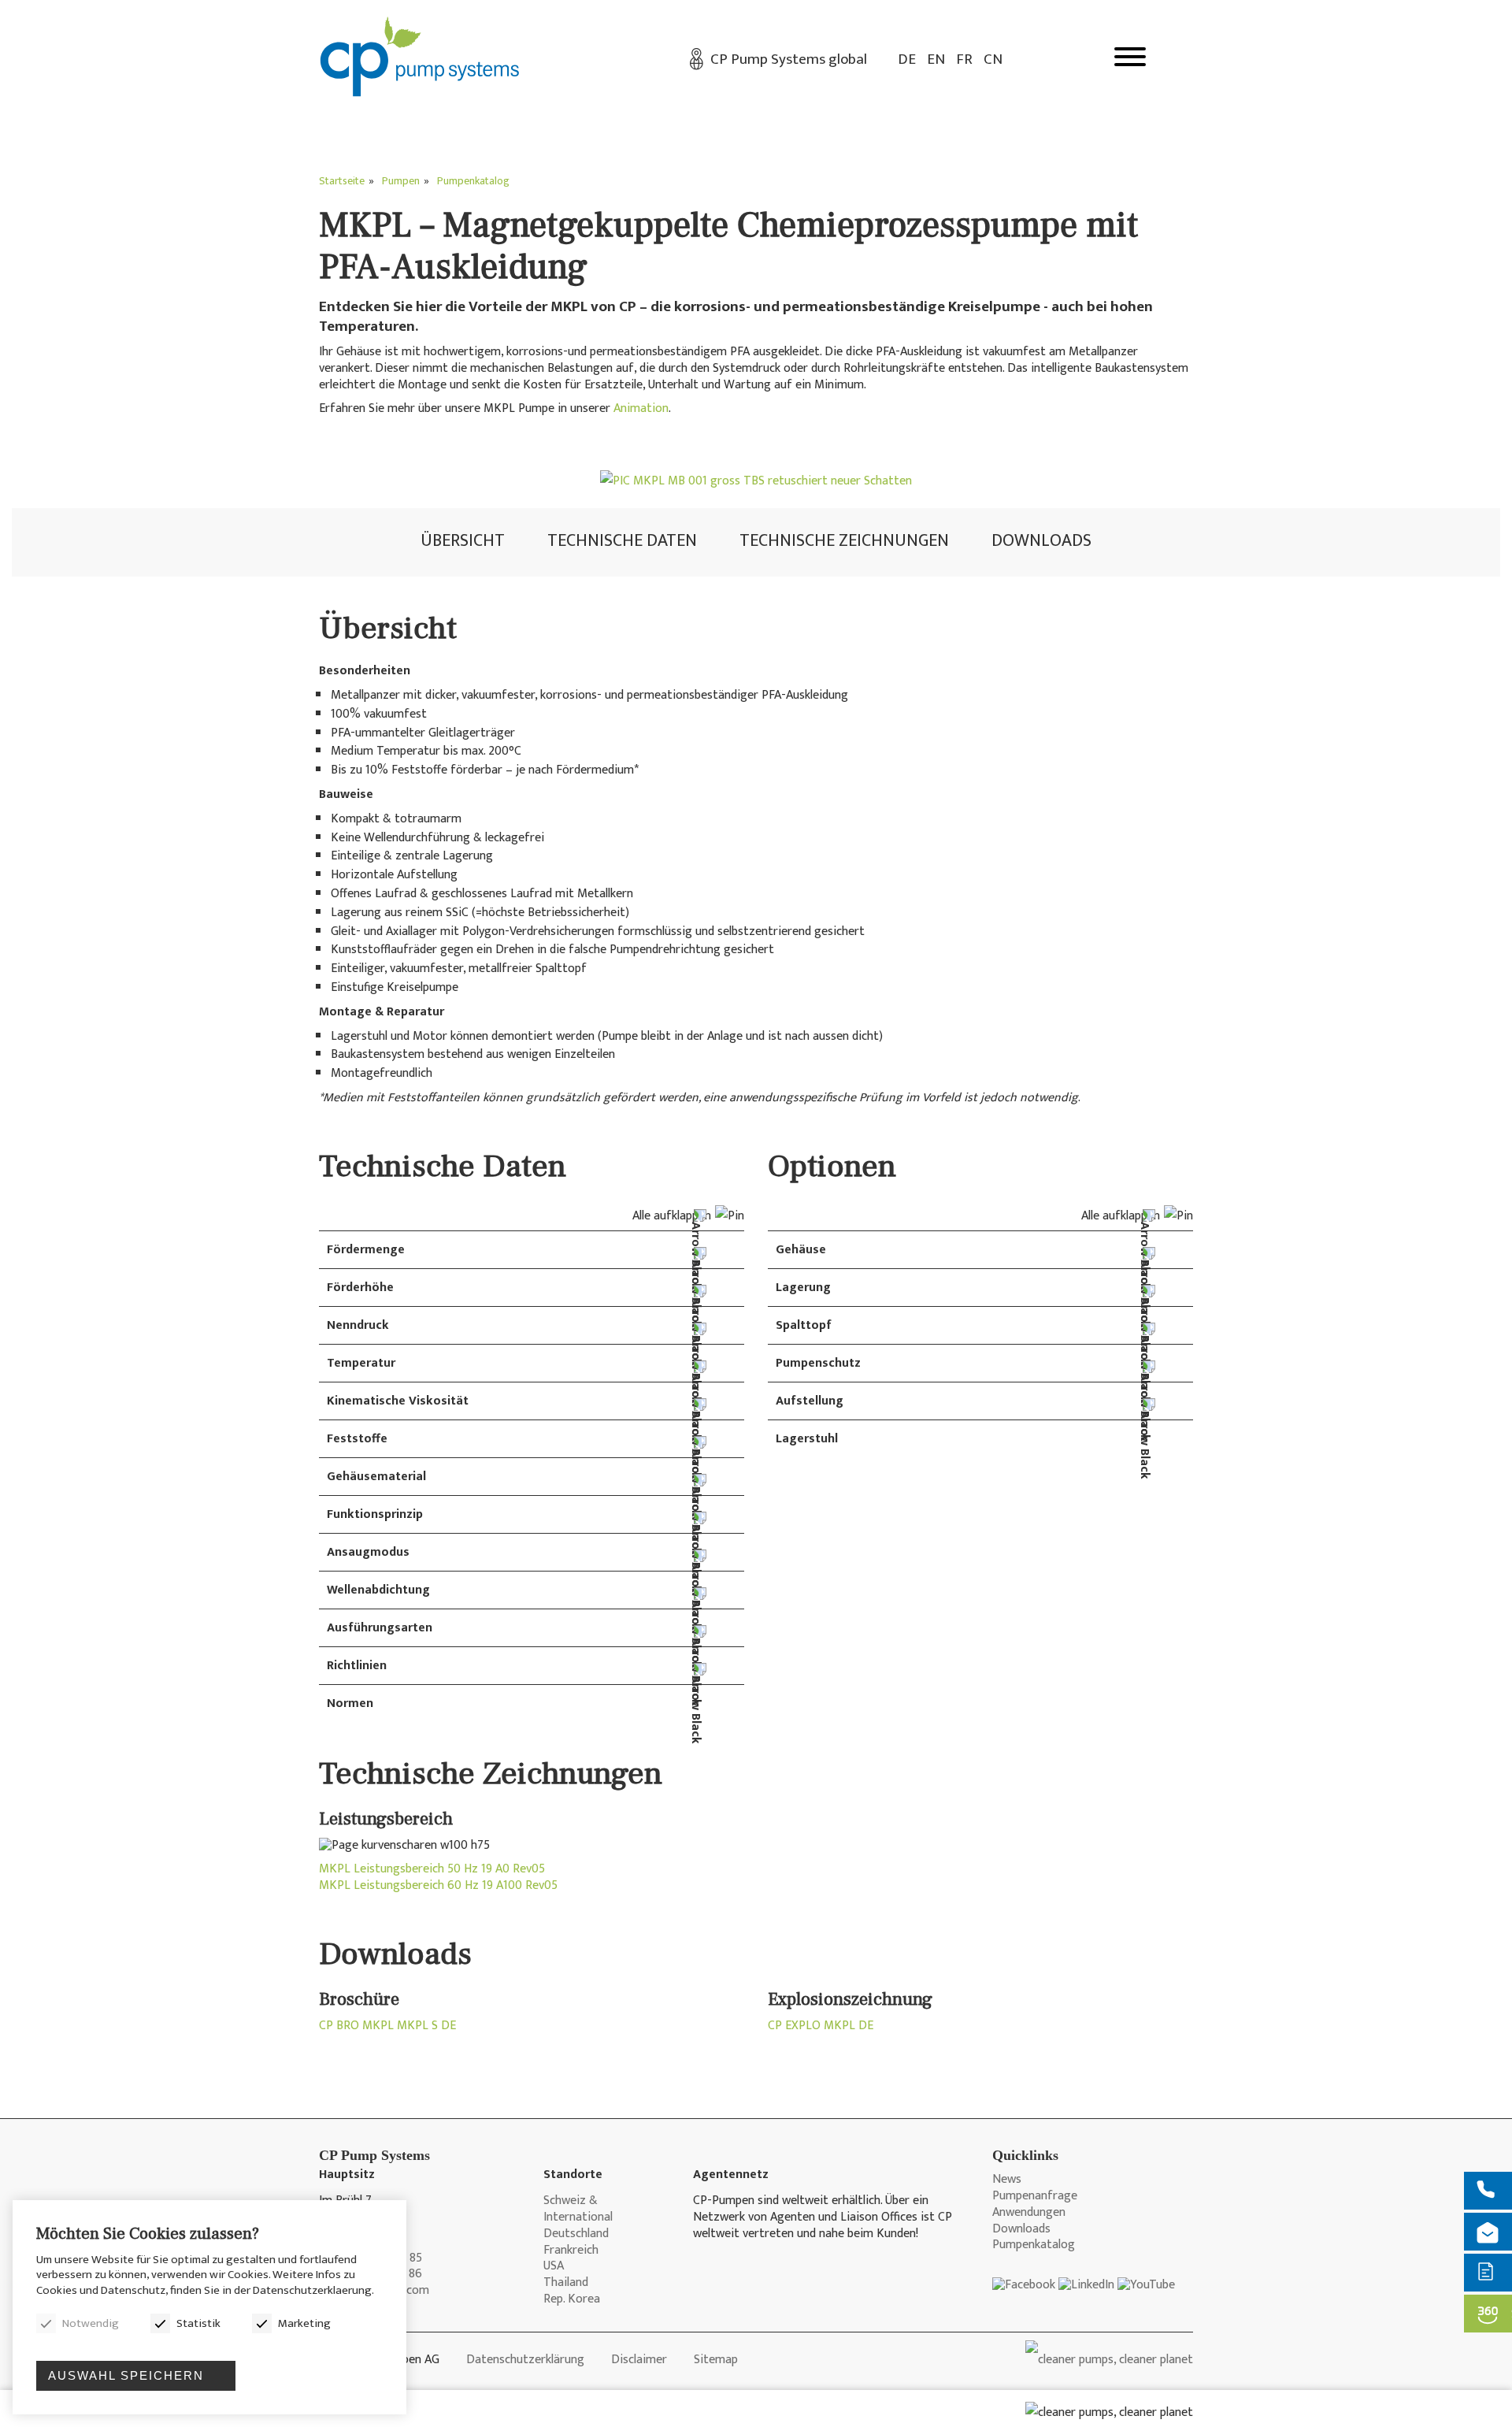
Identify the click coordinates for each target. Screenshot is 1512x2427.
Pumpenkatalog (1034, 2245)
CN (993, 59)
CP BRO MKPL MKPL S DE (387, 2026)
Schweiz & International (578, 2210)
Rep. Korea (572, 2300)
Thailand (566, 2283)
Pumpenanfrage (1035, 2197)
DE (907, 59)
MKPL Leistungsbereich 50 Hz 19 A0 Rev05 (432, 1870)
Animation (641, 408)
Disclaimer (639, 2360)
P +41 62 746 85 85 (371, 2259)
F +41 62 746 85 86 (371, 2275)
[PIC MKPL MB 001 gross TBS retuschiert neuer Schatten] (756, 481)
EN (936, 59)
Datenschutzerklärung (525, 2360)
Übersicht (463, 541)
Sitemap (716, 2360)
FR (964, 59)
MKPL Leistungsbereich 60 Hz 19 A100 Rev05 (438, 1886)
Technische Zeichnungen (844, 541)
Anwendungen (1029, 2213)
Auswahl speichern (126, 2375)
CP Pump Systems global (789, 59)
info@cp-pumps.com (374, 2291)
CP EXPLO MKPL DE (821, 2026)
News (1007, 2180)
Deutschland (576, 2234)
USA (554, 2267)
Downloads (1041, 541)
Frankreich (571, 2251)
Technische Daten (622, 541)
